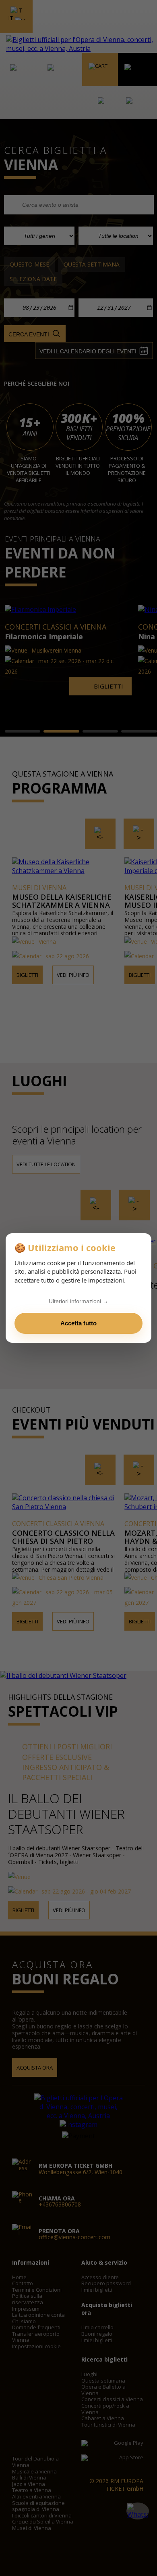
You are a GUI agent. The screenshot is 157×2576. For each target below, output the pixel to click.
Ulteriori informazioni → (78, 1301)
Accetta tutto (78, 1323)
